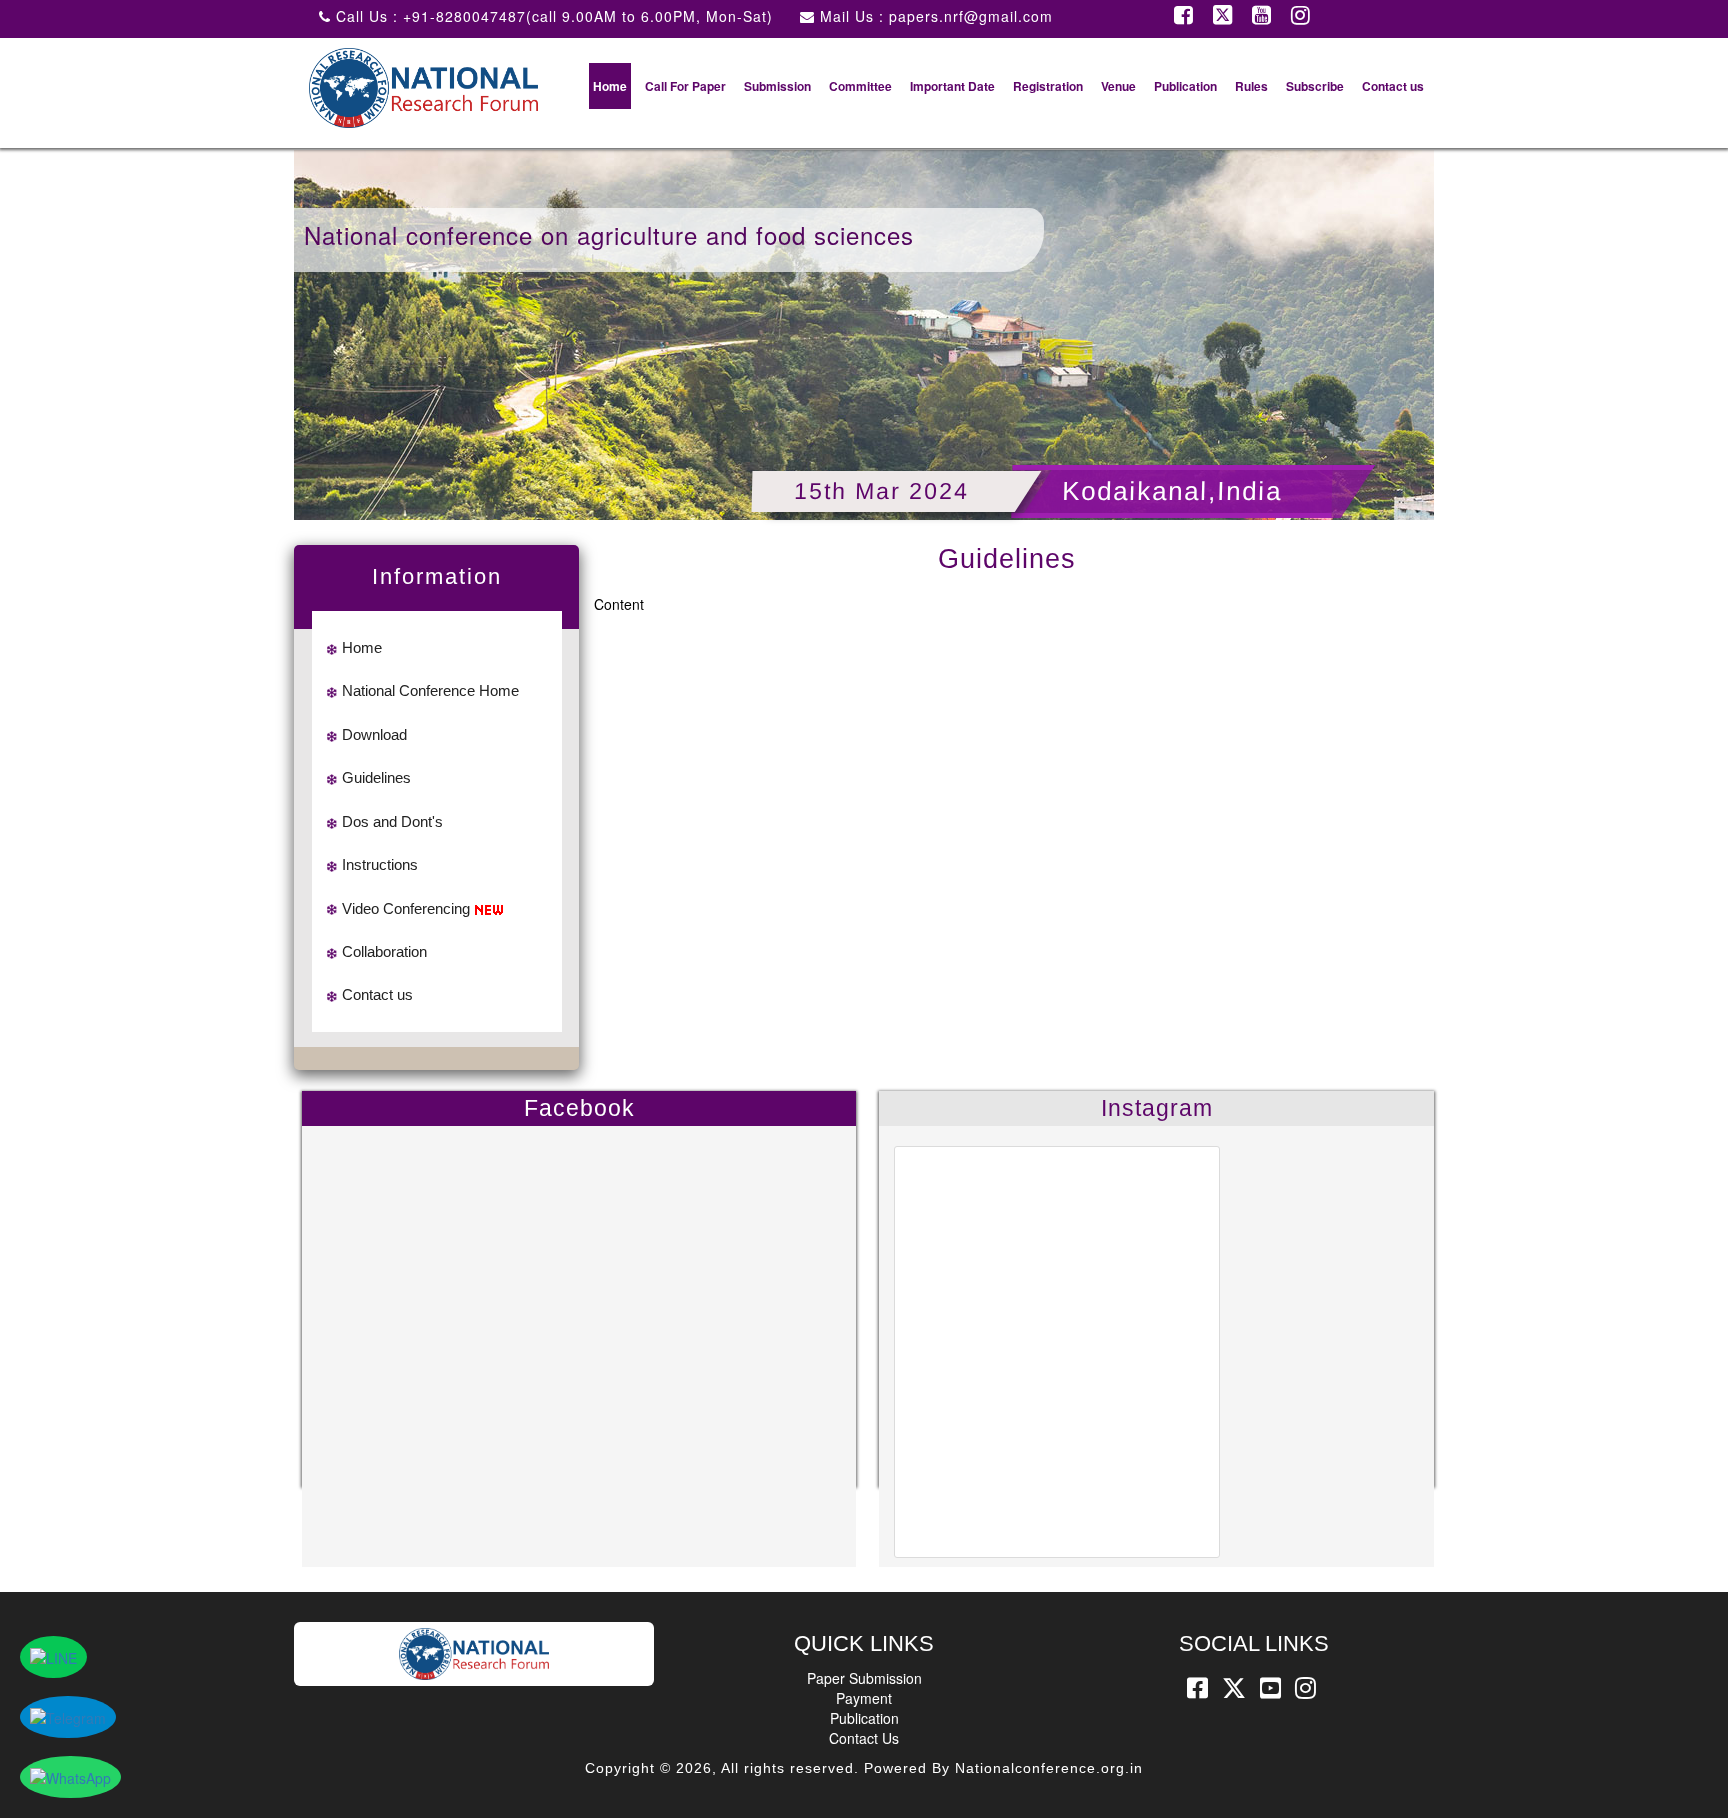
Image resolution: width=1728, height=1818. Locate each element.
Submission (777, 86)
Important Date (952, 86)
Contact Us (864, 1738)
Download (374, 734)
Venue (1118, 86)
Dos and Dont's (392, 821)
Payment (864, 1698)
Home (610, 86)
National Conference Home (430, 690)
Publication (1185, 86)
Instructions (380, 864)
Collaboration (384, 951)
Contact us (1393, 86)
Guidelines (376, 777)
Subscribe (1315, 86)
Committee (860, 86)
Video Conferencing (406, 908)
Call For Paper (685, 86)
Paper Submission (864, 1678)
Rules (1251, 86)
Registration (1048, 86)
